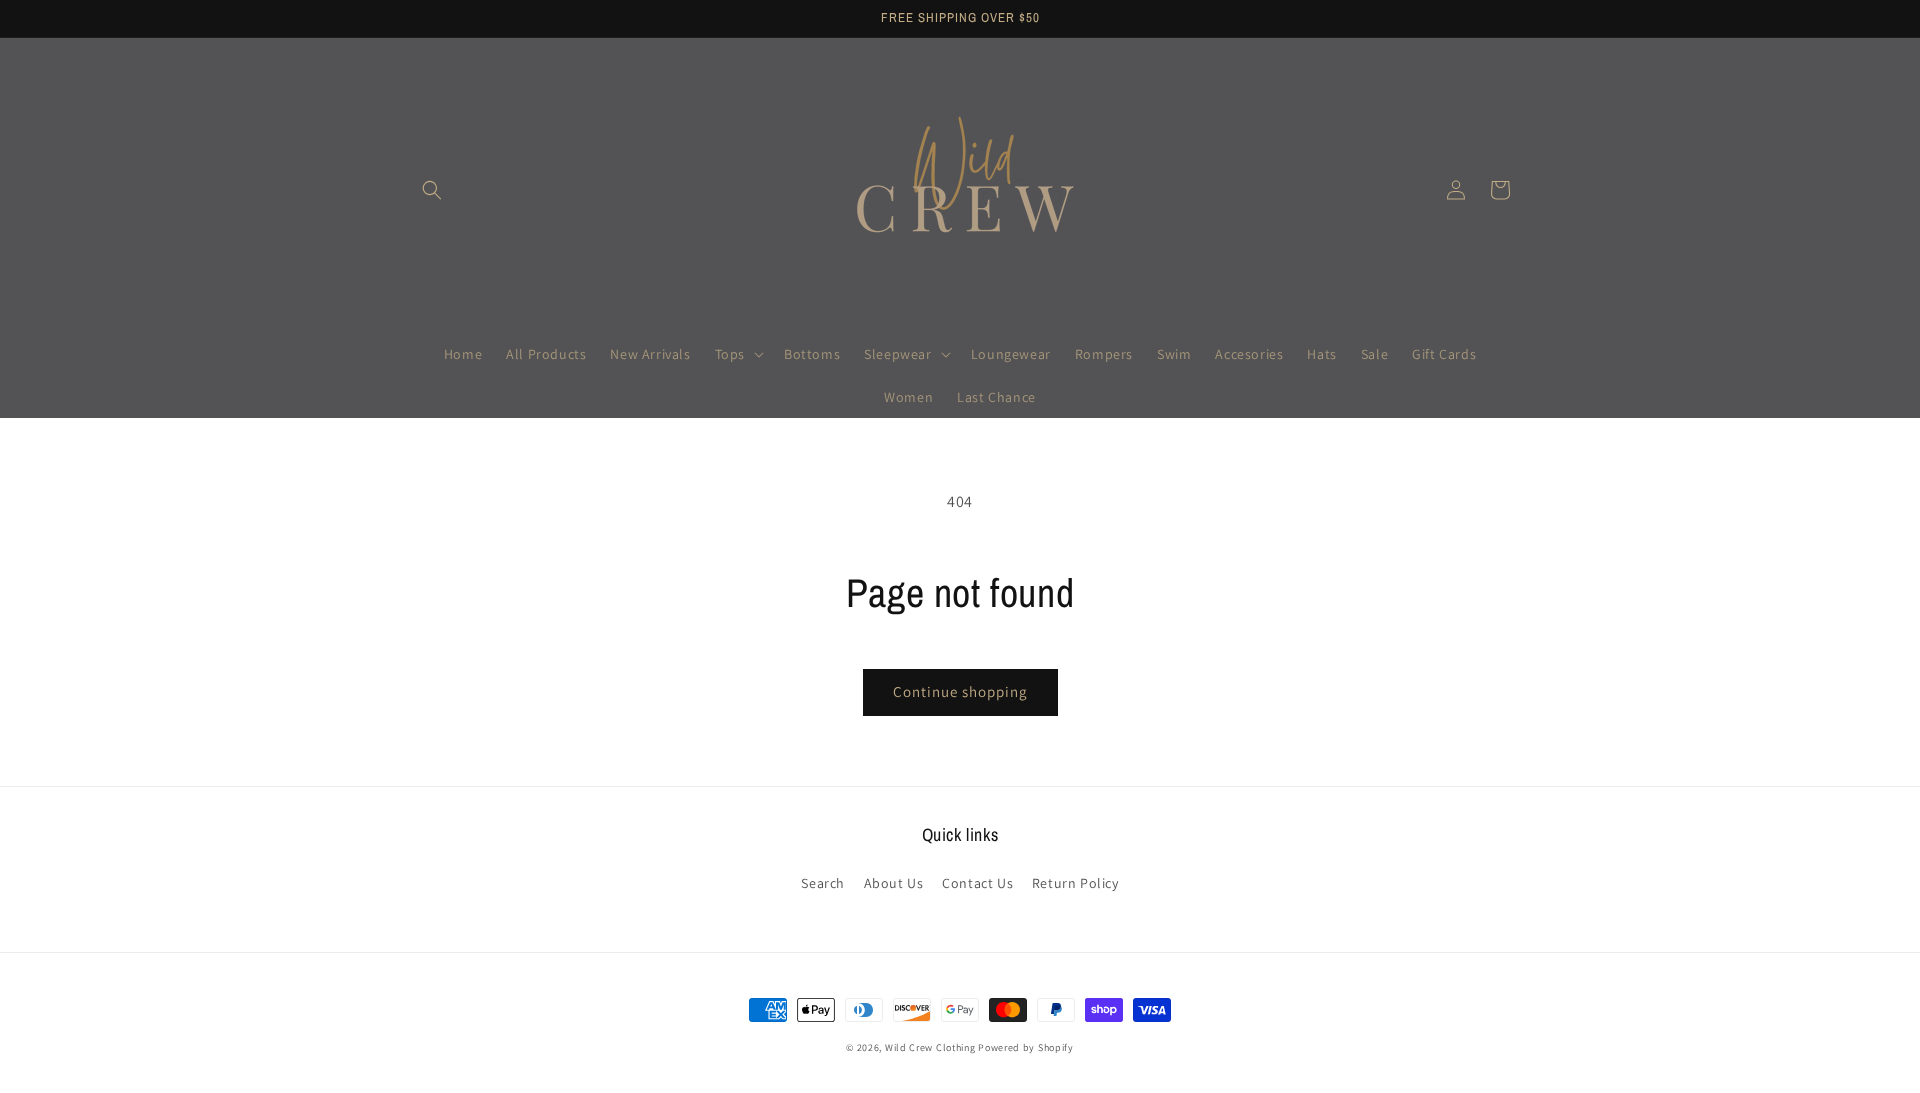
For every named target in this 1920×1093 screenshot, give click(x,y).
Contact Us (977, 883)
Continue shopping (960, 691)
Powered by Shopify (1026, 1047)
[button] (432, 190)
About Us (894, 883)
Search (823, 883)
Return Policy (1075, 883)
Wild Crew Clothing (930, 1047)
